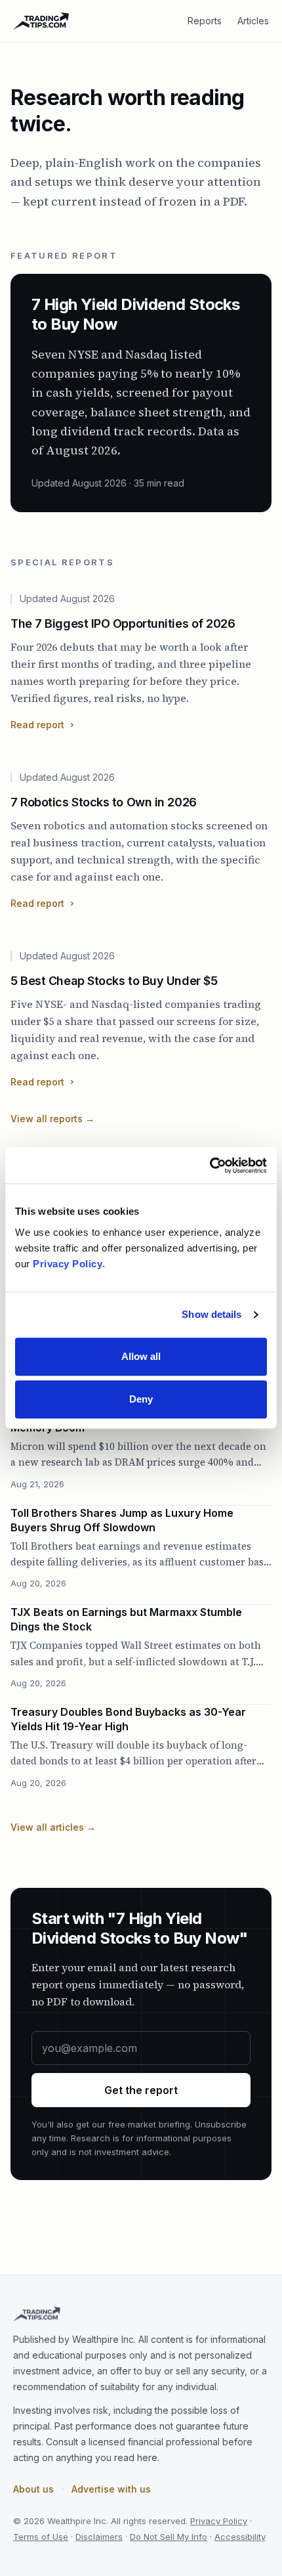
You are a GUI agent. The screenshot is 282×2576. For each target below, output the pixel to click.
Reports (205, 21)
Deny (141, 1399)
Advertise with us (111, 2489)
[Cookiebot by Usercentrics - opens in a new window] (210, 1166)
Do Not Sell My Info (169, 2537)
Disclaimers (99, 2537)
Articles (253, 21)
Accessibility (240, 2537)
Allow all (141, 1356)
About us (33, 2489)
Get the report (141, 2090)
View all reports (52, 1119)
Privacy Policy (219, 2521)
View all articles (53, 1827)
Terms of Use (41, 2537)
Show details (211, 1314)
